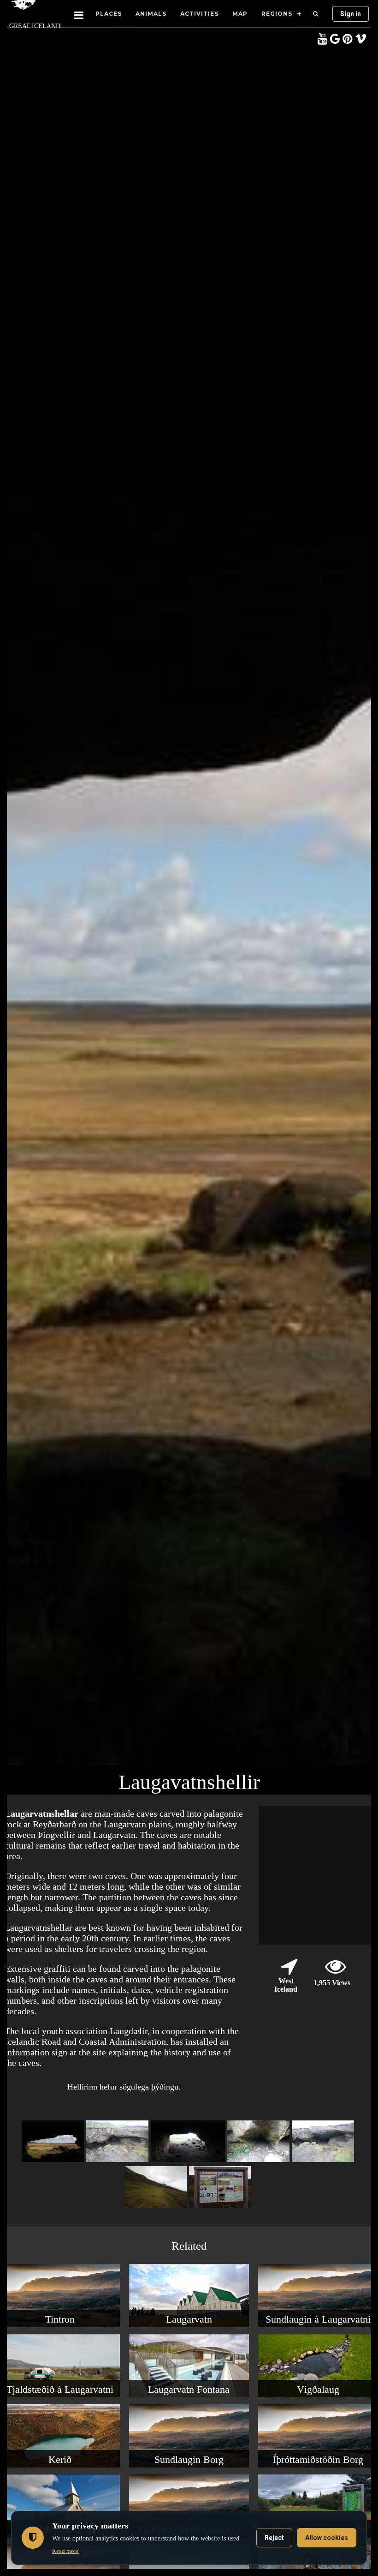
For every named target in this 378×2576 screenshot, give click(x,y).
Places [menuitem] (109, 14)
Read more (65, 2551)
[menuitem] (316, 14)
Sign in (351, 14)
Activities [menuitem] (199, 14)
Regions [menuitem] (277, 14)
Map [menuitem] (240, 14)
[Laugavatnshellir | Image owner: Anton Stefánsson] (118, 2162)
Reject (274, 2538)
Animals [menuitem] (151, 14)
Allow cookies (327, 2538)
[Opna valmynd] (79, 14)
